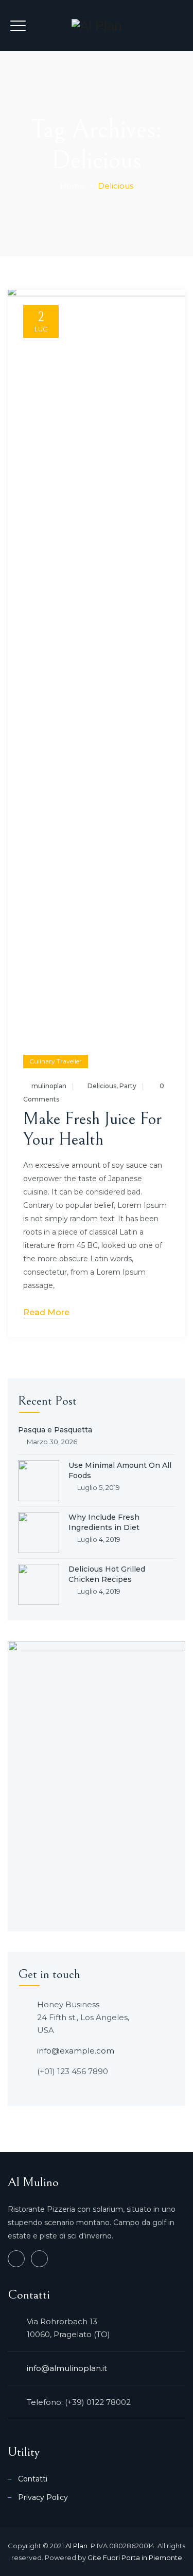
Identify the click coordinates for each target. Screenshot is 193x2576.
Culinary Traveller (56, 1061)
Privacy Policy (43, 2497)
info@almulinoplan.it (67, 2368)
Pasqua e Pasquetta (55, 1430)
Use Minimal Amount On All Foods (120, 1470)
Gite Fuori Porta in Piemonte (135, 2558)
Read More (46, 1312)
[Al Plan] (97, 25)
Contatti (33, 2479)
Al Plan (77, 2546)
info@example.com (76, 2051)
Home (72, 186)
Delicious (102, 1086)
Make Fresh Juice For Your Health (92, 1129)
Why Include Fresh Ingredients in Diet (104, 1522)
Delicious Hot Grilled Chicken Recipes (107, 1574)
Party (128, 1086)
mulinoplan (49, 1086)
